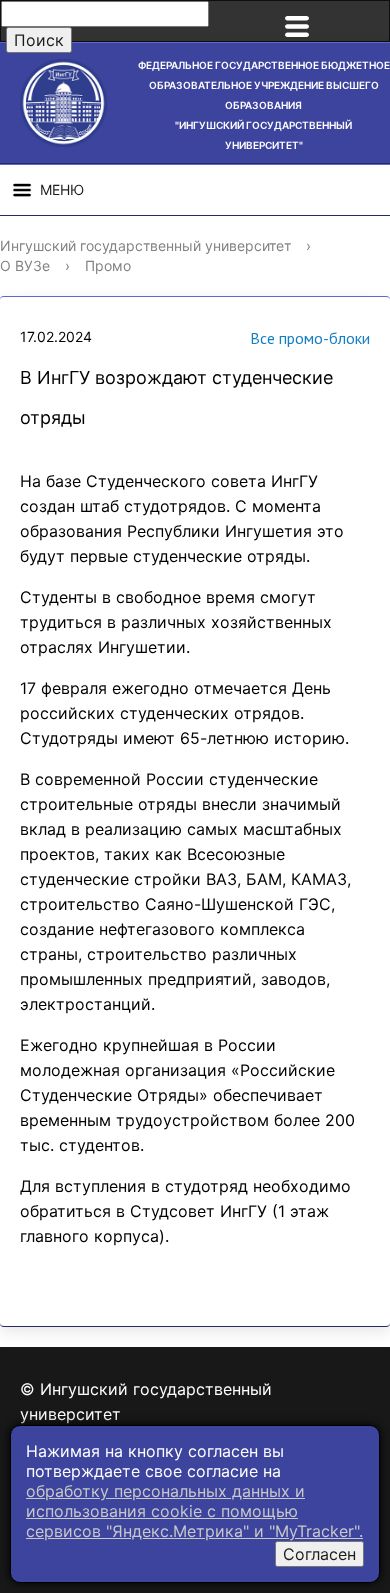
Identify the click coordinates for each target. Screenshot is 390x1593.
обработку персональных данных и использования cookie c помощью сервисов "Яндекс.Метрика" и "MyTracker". (194, 1511)
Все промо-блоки (310, 338)
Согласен (319, 1554)
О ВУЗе (25, 265)
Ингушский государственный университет (145, 245)
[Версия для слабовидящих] (364, 21)
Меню (62, 189)
